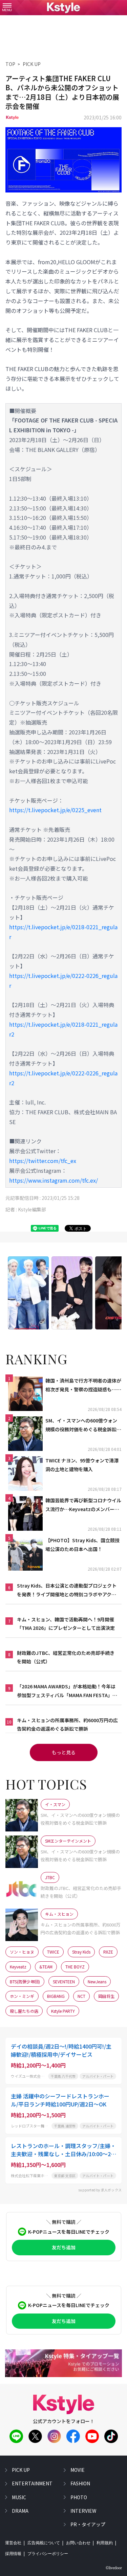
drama (20, 2511)
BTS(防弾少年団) (25, 1981)
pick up (21, 2470)
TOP (10, 64)
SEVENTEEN (64, 1981)
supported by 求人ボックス (100, 2190)
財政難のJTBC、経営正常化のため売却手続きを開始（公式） (66, 1657)
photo (79, 2497)
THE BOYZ (75, 1967)
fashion (80, 2483)
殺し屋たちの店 (24, 2011)
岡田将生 (106, 1996)
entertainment (32, 2483)
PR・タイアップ (88, 2524)
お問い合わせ (78, 2543)
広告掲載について (44, 2543)
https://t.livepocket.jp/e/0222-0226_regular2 (63, 1078)
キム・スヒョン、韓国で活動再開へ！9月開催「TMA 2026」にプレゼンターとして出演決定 (66, 1624)
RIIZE (108, 1952)
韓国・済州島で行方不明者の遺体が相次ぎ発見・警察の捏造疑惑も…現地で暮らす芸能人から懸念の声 (83, 1385)
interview (83, 2511)
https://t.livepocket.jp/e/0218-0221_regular (63, 932)
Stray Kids (81, 1952)
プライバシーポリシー (48, 2554)
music (19, 2497)
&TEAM (46, 1967)
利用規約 (105, 2543)
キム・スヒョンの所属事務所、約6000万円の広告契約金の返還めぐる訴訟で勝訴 (67, 1724)
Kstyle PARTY (63, 2011)
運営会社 (13, 2543)
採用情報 (13, 2554)
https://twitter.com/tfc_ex (43, 1161)
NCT (81, 1996)
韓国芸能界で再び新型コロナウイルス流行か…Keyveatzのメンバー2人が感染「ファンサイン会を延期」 (83, 1505)
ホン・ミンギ (22, 1996)
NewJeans (97, 1981)
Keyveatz (18, 1967)
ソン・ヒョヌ (22, 1952)
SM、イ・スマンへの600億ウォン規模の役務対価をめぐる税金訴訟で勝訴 (83, 1425)
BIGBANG (56, 1996)
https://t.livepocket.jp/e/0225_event (55, 810)
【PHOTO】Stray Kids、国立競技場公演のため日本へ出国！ (82, 1544)
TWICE (53, 1952)
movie (78, 2470)
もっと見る (64, 1752)
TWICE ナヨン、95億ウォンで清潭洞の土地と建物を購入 (82, 1465)
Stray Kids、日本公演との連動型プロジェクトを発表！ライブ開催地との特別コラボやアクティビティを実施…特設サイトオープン (67, 1590)
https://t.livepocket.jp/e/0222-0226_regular (63, 981)
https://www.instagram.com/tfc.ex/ (54, 1180)
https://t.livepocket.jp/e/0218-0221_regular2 (63, 1029)
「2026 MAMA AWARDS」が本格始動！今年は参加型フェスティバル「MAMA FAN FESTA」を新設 (67, 1691)
